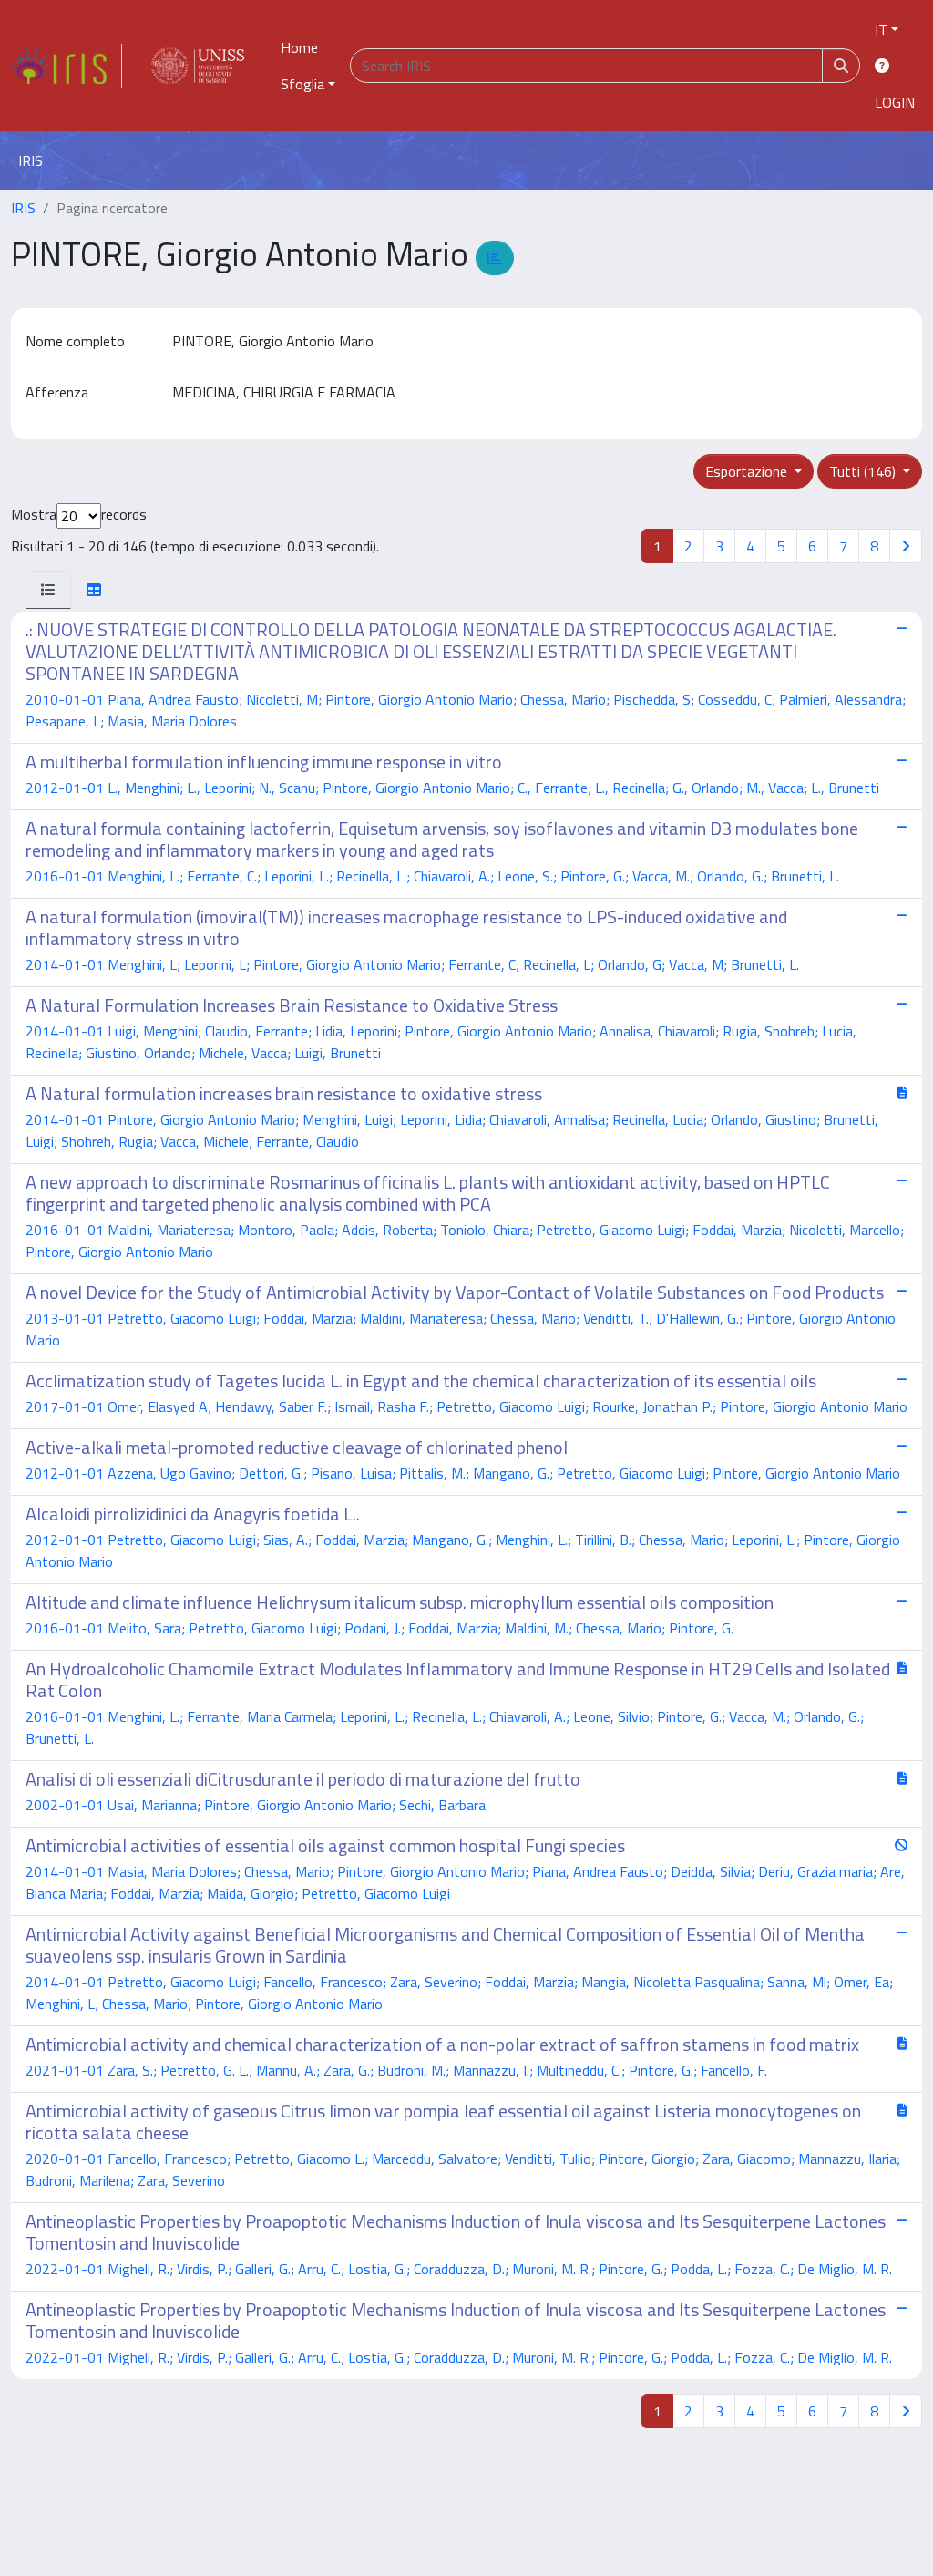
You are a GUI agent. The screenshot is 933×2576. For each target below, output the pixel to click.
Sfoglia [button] (302, 84)
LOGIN (895, 102)
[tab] (48, 590)
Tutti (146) (864, 471)
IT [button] (881, 29)
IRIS (23, 208)
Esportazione (748, 471)
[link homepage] (67, 66)
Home (299, 47)
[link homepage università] (198, 66)
